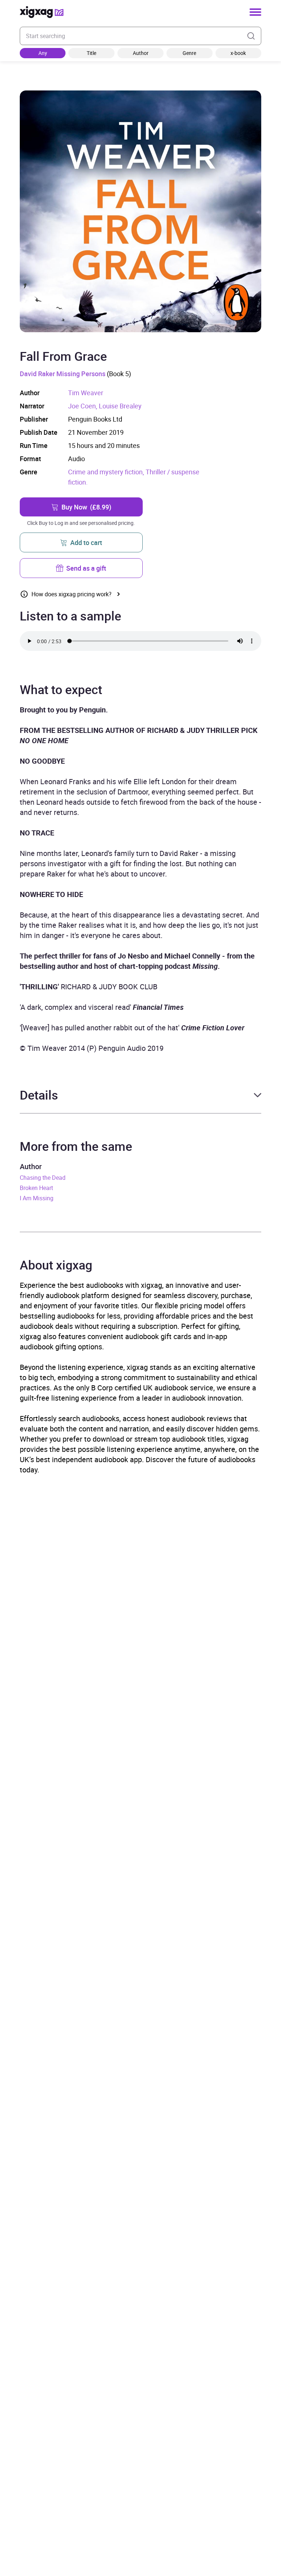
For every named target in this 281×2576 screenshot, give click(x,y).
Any (43, 53)
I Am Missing (37, 1198)
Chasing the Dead (43, 1178)
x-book (238, 53)
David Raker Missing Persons (63, 374)
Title (91, 53)
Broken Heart (36, 1188)
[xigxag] (42, 12)
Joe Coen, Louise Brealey (105, 406)
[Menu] (255, 12)
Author (141, 53)
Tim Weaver (86, 393)
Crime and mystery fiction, (107, 472)
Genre (189, 53)
